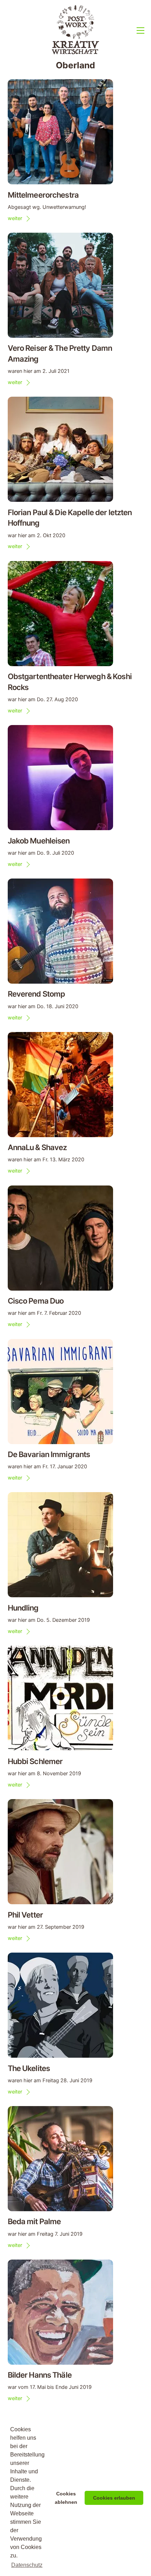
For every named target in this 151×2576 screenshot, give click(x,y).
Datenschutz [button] (27, 2565)
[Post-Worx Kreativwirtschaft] (75, 53)
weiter (15, 218)
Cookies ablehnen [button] (66, 2498)
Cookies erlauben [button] (114, 2498)
